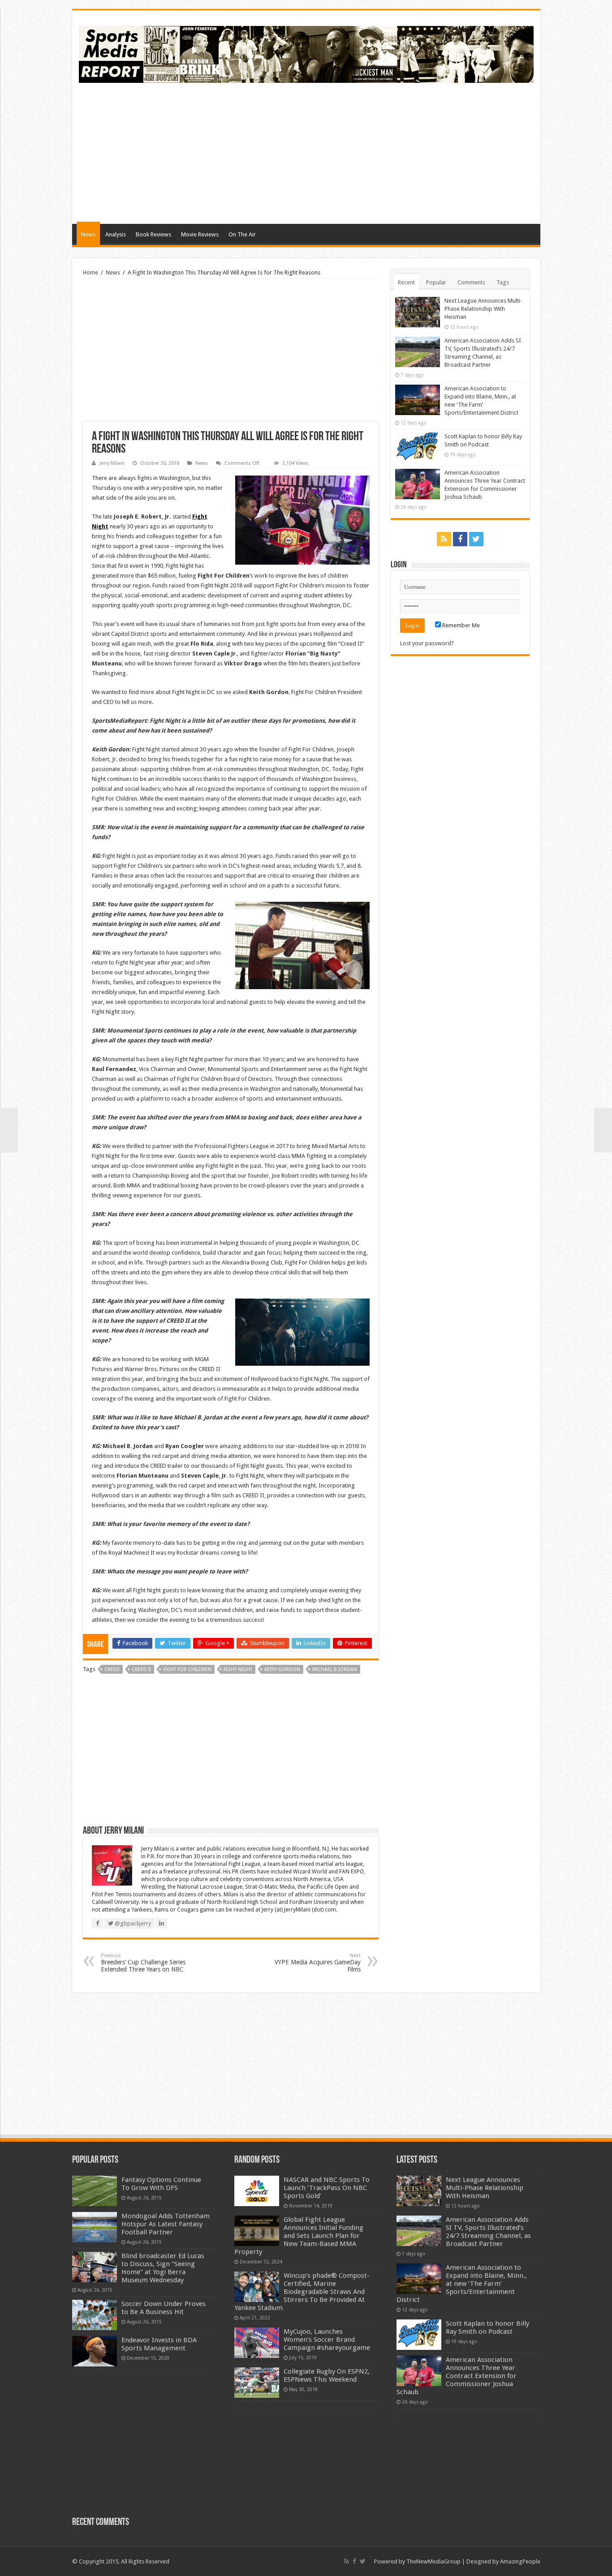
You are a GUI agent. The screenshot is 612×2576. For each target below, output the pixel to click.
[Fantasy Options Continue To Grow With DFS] (95, 2191)
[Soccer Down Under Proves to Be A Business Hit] (95, 2315)
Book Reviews (153, 234)
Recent (406, 282)
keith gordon (282, 1669)
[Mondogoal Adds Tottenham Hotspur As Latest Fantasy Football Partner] (95, 2227)
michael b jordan (335, 1669)
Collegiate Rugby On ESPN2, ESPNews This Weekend (327, 2375)
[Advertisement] (371, 152)
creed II (141, 1669)
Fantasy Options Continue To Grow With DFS (161, 2184)
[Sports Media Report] (306, 53)
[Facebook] (460, 539)
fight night (238, 1669)
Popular (436, 282)
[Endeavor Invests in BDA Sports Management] (95, 2351)
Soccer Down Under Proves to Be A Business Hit (164, 2308)
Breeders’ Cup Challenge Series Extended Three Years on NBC (143, 1963)
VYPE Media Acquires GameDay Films (318, 1963)
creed (112, 1669)
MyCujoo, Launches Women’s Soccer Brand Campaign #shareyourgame (327, 2340)
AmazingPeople (520, 2561)
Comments (471, 282)
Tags (503, 282)
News (88, 234)
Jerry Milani (112, 463)
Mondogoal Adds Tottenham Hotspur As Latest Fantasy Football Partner (166, 2224)
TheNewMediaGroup (433, 2561)
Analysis (116, 234)
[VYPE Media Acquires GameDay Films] (603, 1130)
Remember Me (460, 625)
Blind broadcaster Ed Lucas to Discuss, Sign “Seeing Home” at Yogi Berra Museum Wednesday (163, 2268)
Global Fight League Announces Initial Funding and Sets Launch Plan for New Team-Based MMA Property (299, 2236)
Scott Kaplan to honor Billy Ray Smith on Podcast (487, 2327)
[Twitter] (476, 539)
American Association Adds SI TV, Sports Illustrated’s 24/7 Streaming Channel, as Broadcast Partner (488, 2232)
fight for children (187, 1669)
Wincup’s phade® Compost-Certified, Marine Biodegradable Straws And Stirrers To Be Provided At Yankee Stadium (302, 2292)
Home (91, 272)
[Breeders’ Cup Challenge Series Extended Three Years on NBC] (9, 1130)
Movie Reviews (200, 234)
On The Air (242, 234)
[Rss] (444, 539)
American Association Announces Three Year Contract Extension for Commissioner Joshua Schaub (457, 2376)
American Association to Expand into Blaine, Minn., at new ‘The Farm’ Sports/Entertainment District (462, 2284)
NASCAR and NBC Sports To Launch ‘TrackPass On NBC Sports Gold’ (327, 2188)
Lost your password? (427, 643)
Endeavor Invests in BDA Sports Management (159, 2344)
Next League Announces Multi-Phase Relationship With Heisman (483, 309)
